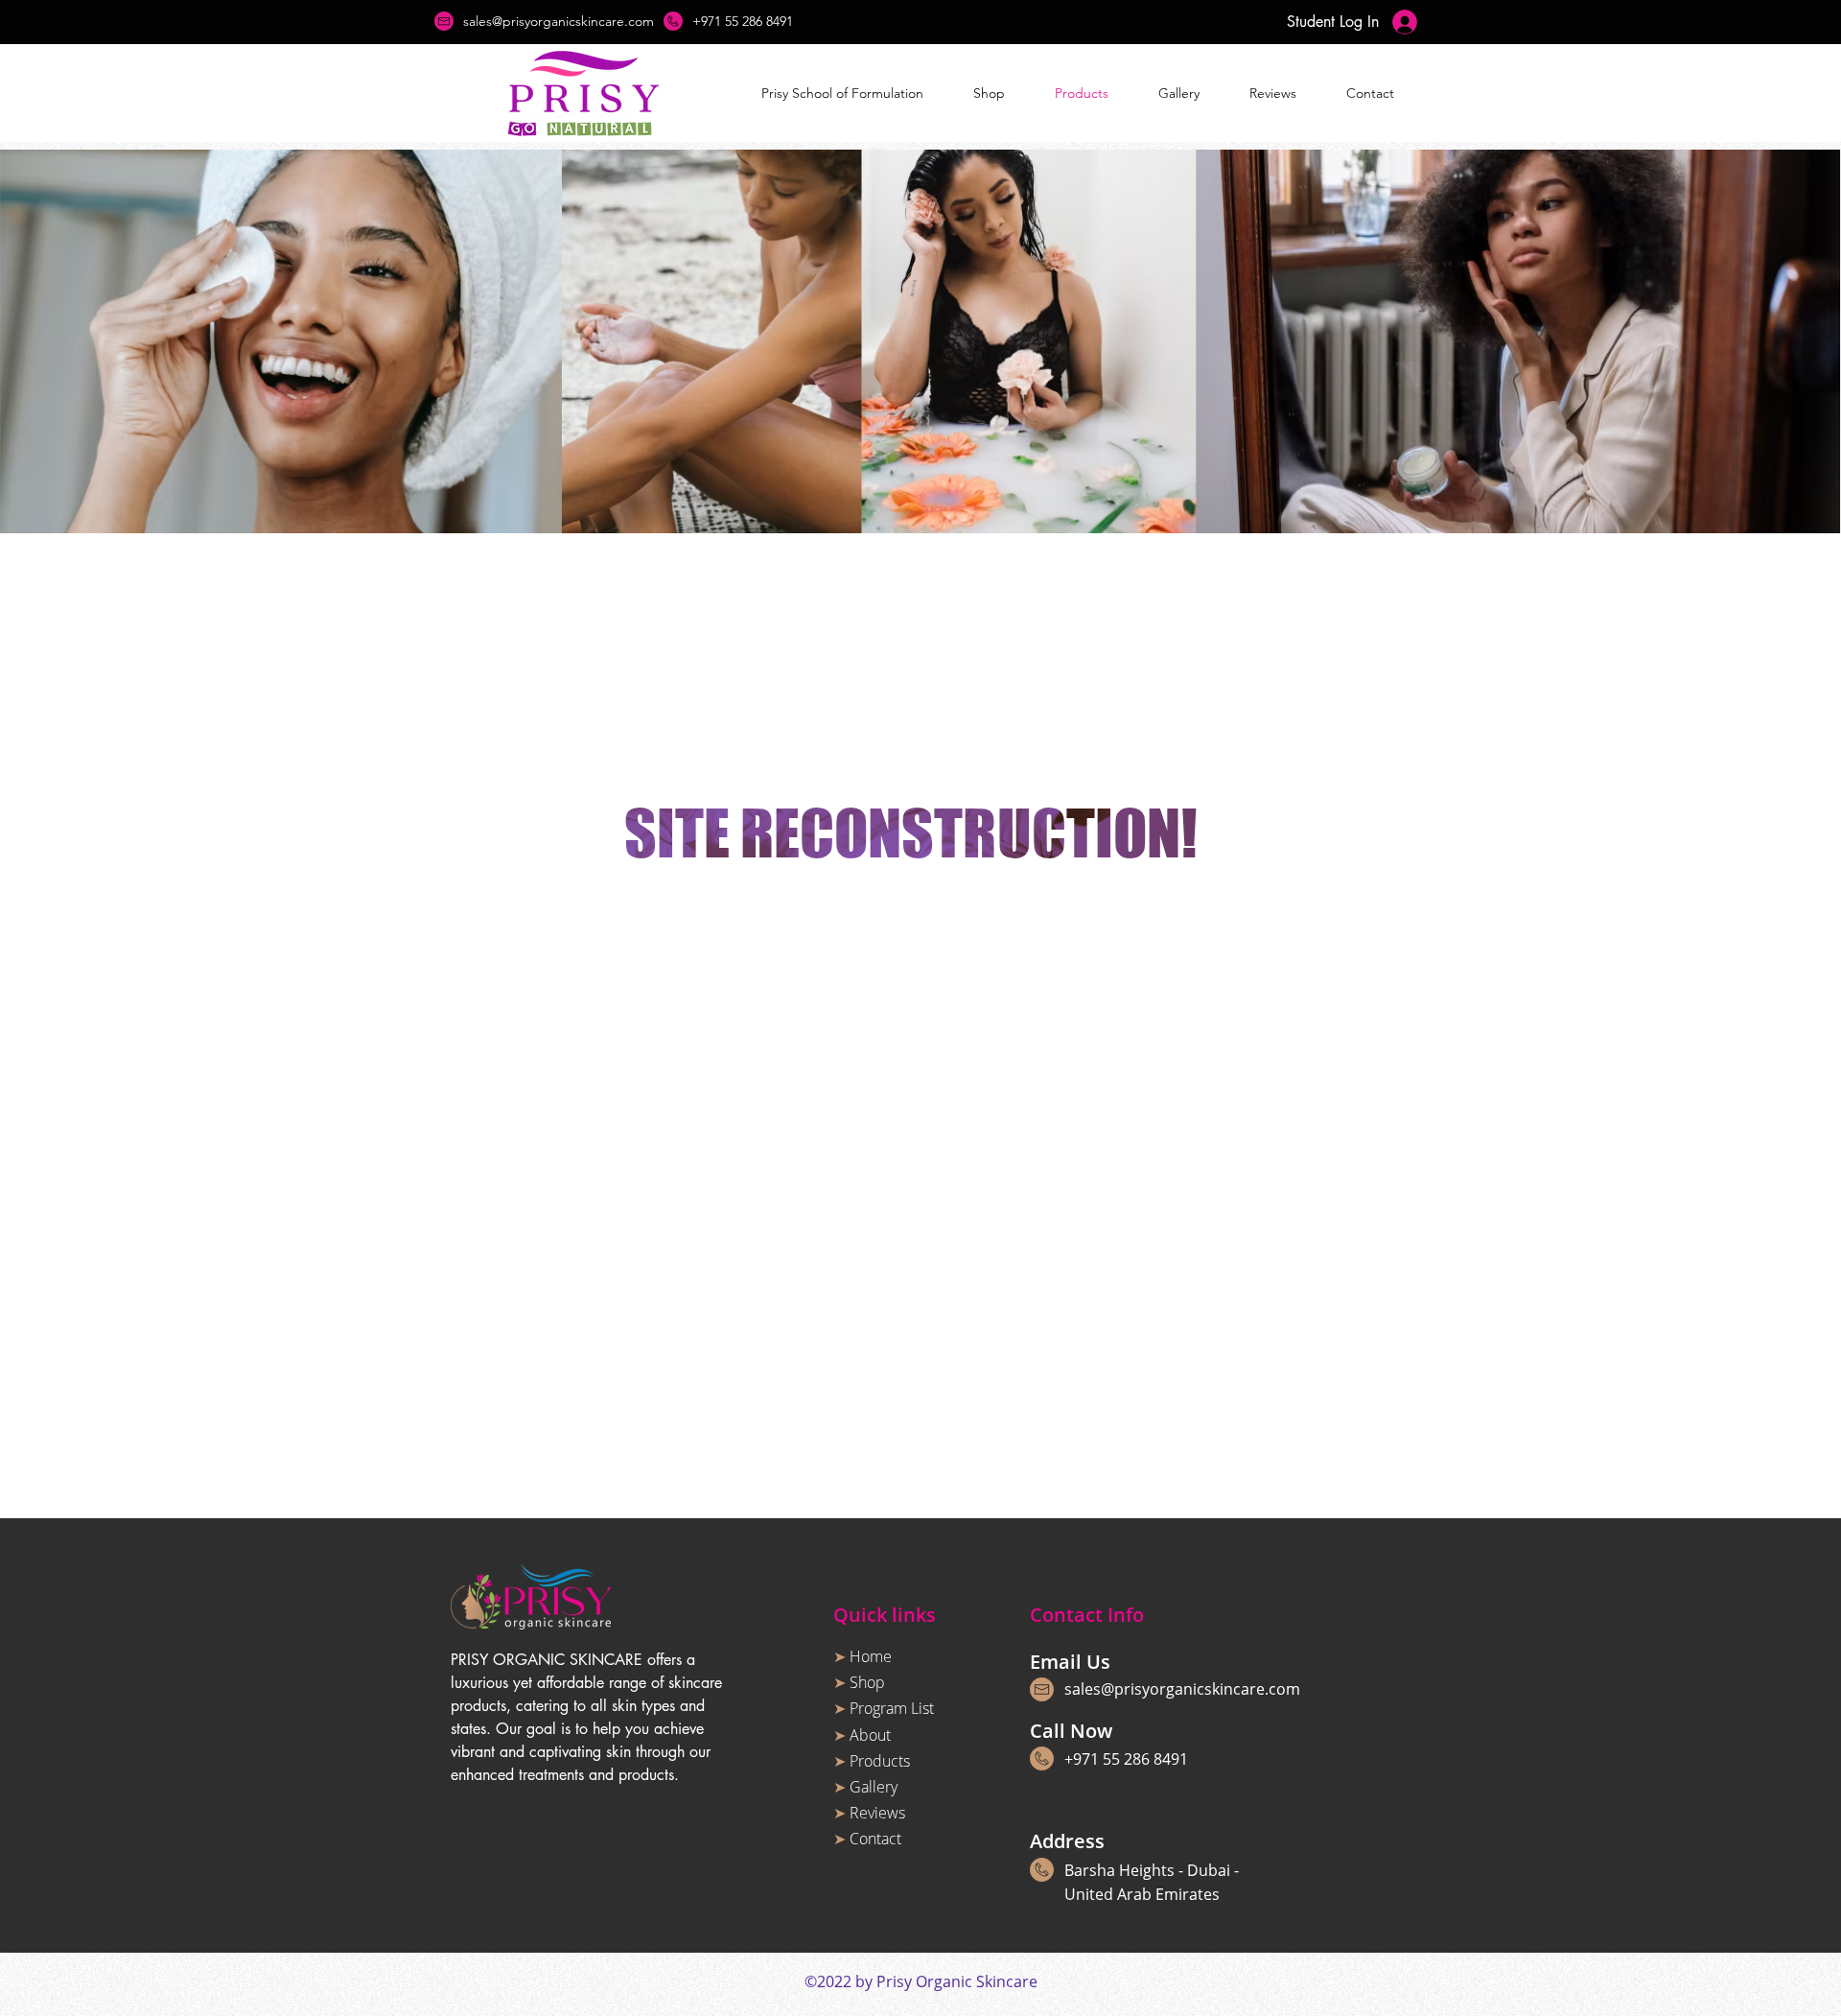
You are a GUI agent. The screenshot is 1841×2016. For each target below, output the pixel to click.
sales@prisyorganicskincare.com (1182, 1689)
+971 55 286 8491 (1126, 1759)
